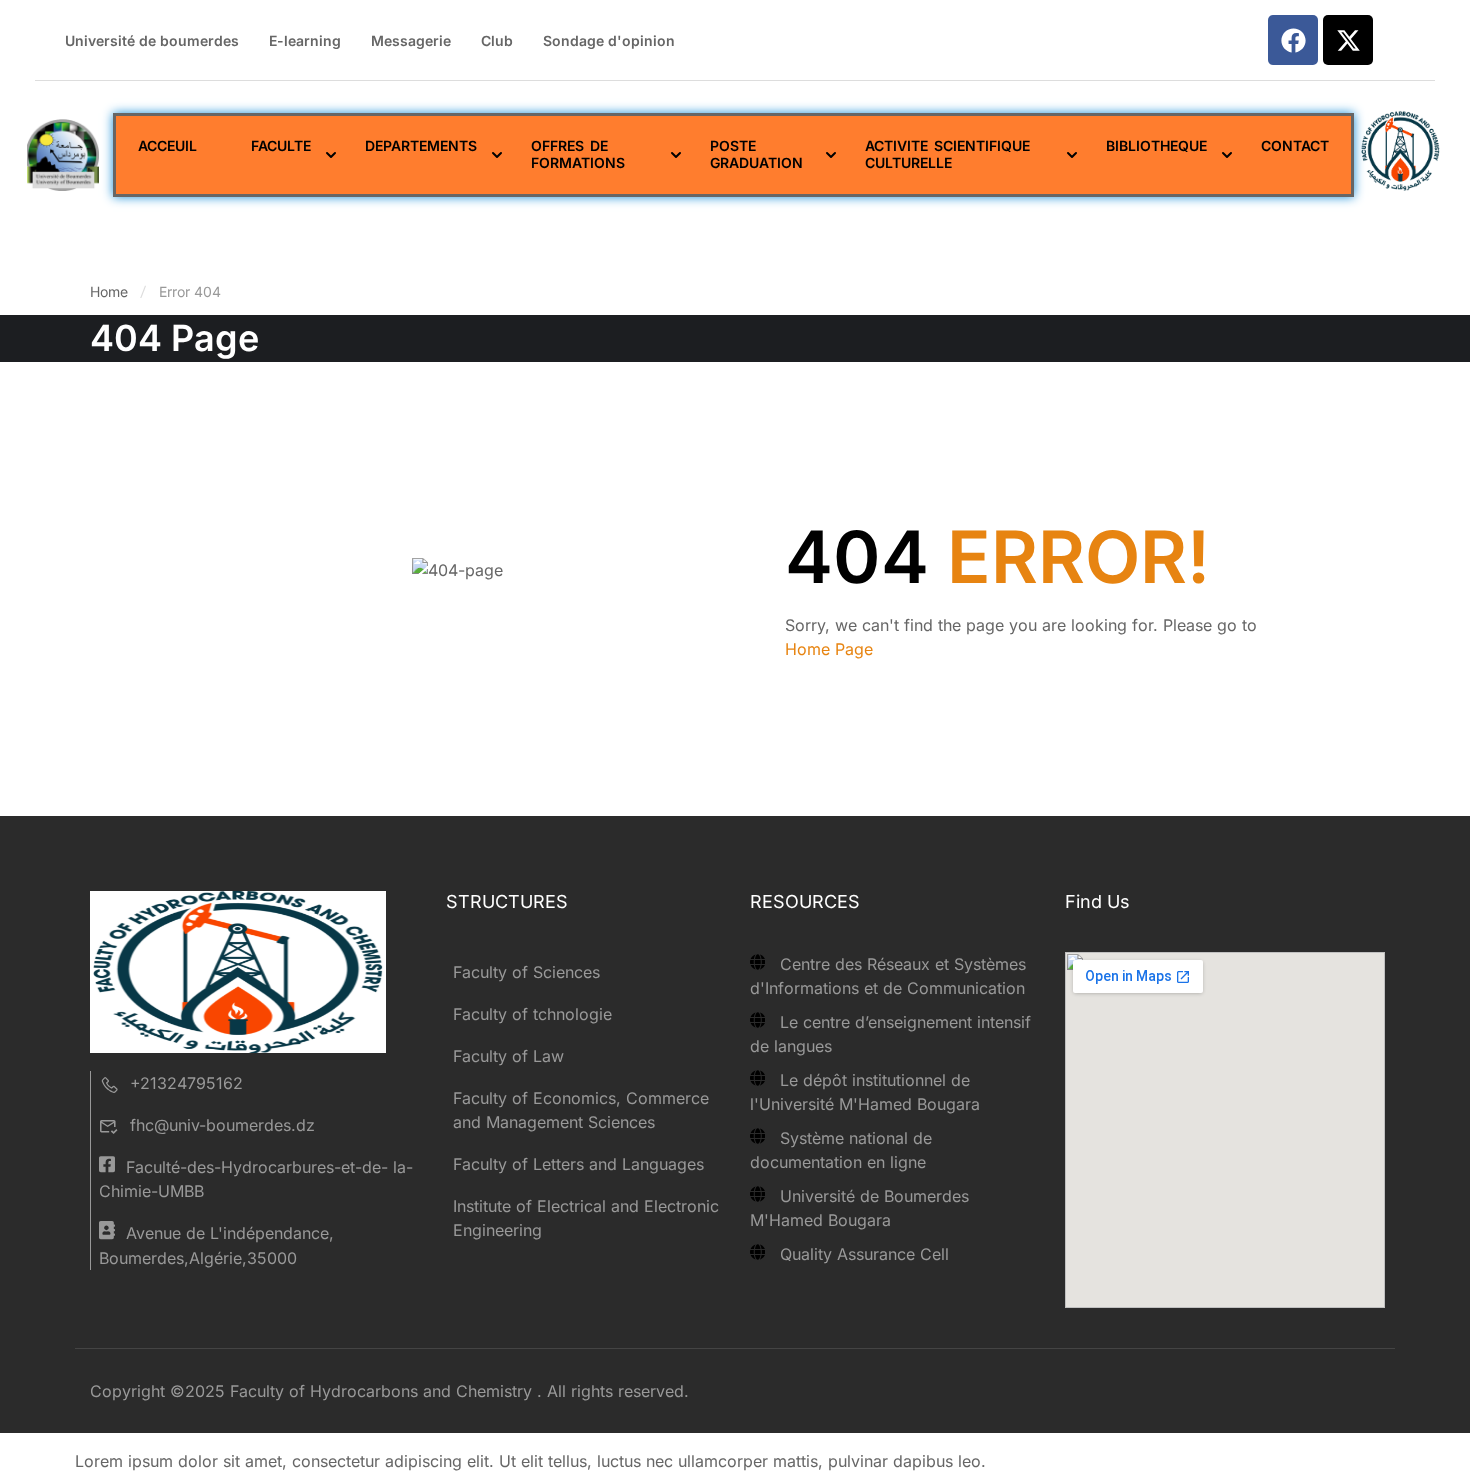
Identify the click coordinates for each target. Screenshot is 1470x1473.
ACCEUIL (167, 145)
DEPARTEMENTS (421, 145)
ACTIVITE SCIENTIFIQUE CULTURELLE (946, 154)
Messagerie (411, 40)
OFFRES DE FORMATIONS (578, 154)
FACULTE (281, 145)
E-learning (305, 40)
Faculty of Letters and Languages (578, 1164)
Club (497, 40)
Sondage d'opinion (609, 40)
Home (109, 291)
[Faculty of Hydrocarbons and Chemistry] (238, 971)
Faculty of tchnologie (532, 1014)
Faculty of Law (508, 1056)
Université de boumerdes (152, 40)
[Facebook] (1293, 40)
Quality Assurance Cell (864, 1254)
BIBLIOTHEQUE (1155, 145)
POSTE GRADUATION (756, 154)
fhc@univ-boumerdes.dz (222, 1125)
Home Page (829, 649)
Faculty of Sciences (526, 972)
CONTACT (1294, 145)
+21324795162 (186, 1083)
